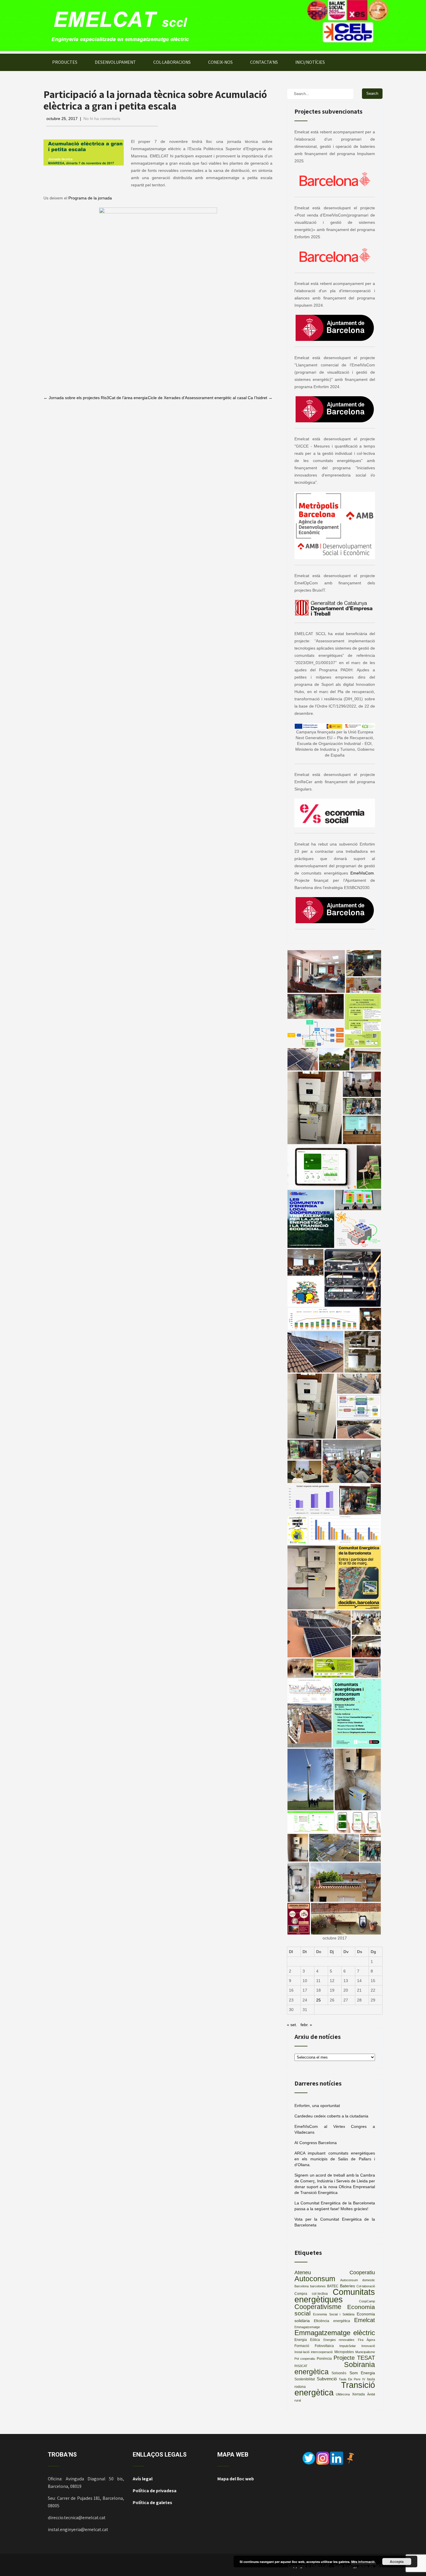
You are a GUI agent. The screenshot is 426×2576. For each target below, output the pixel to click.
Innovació (368, 2346)
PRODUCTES (65, 62)
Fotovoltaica (324, 2346)
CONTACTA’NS (264, 62)
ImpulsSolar (348, 2346)
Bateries (347, 2286)
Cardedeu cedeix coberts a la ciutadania (331, 2116)
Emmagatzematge (307, 2327)
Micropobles (344, 2352)
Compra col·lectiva (311, 2294)
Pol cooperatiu (305, 2359)
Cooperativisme (318, 2307)
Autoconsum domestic (358, 2280)
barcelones (318, 2286)
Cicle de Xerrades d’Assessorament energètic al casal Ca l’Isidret (210, 398)
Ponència (324, 2359)
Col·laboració (366, 2286)
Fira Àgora (366, 2340)
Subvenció (327, 2379)
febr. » (306, 2025)
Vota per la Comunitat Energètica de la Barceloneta (335, 2222)
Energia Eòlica (307, 2340)
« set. (292, 2025)
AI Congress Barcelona (316, 2143)
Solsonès (339, 2373)
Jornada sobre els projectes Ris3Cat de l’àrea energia (95, 398)
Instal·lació (302, 2352)
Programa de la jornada (90, 198)
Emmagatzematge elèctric (335, 2333)
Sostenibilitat (305, 2379)
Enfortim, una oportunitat (317, 2106)
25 (318, 2000)
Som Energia (362, 2373)
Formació (302, 2346)
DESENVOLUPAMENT (115, 62)
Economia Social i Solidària (334, 2314)
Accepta (397, 2562)
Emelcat (365, 2320)
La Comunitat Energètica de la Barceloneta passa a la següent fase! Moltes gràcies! (335, 2206)
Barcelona (302, 2286)
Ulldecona (343, 2394)
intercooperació (322, 2352)
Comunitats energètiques (335, 2296)
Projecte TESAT (354, 2358)
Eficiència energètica (332, 2321)
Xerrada (358, 2394)
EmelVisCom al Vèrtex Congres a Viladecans (335, 2129)
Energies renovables (339, 2340)
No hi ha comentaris (102, 119)
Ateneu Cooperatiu (335, 2272)
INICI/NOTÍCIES (310, 62)
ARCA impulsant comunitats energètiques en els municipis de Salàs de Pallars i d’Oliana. (335, 2159)
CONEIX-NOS (220, 62)
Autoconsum (315, 2279)
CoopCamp (367, 2301)
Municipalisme (365, 2352)
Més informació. (363, 2562)
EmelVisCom (362, 873)
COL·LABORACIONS (172, 62)
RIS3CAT (301, 2366)
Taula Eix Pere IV (352, 2379)
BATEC (333, 2286)
